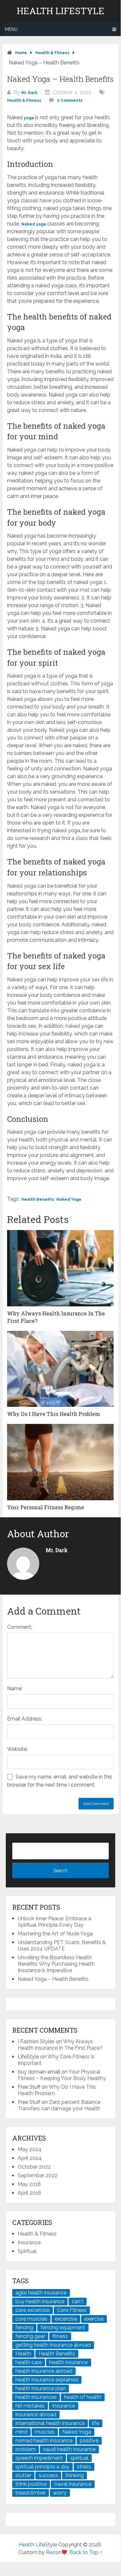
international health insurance (50, 2423)
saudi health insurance (69, 2449)
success (48, 2475)
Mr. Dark (29, 93)
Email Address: (25, 1719)
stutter (23, 2475)
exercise (94, 2319)
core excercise (33, 2310)
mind (21, 2432)
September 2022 (38, 2175)
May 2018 (29, 2184)
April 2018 (29, 2193)
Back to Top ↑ (86, 2552)
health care (29, 2362)
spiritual (79, 2458)
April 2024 (30, 2158)
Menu (11, 29)
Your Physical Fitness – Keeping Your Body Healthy (62, 2075)
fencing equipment (63, 2328)
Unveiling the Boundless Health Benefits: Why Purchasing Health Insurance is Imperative (56, 1964)
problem (26, 2449)
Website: (17, 1749)
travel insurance (73, 2484)
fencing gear (30, 2336)
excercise (66, 2319)
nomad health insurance (44, 2441)
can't (78, 2301)
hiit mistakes (30, 2406)
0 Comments (70, 100)
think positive (31, 2484)
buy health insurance (40, 2301)
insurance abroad (36, 2414)
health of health (83, 2397)
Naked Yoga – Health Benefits (53, 1979)
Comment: (20, 1627)
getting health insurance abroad (53, 2345)
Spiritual (27, 2251)
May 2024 (30, 2149)
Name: (15, 1689)
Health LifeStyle (60, 11)
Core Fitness (72, 2310)
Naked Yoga (69, 1199)
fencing (24, 2328)
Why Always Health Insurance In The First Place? (60, 2045)
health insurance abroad (44, 2371)
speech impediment (39, 2458)
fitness (60, 2336)
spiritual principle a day (42, 2467)
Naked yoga (34, 224)
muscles (45, 2432)
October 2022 (34, 2167)
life (96, 2423)
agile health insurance (41, 2293)
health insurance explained (47, 2380)
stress (84, 2467)
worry (60, 2493)
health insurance (69, 2362)
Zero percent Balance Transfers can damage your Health (59, 2105)
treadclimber (31, 2493)
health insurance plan (41, 2388)
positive (89, 2441)
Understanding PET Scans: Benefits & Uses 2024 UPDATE (62, 1946)
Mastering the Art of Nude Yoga (55, 1934)
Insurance (29, 2242)
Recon (54, 2552)
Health (23, 2354)
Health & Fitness (24, 100)
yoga (29, 118)
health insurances (36, 2397)
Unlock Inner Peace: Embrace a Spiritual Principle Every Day (54, 1922)
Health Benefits (38, 1199)
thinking (74, 2475)
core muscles (31, 2319)
